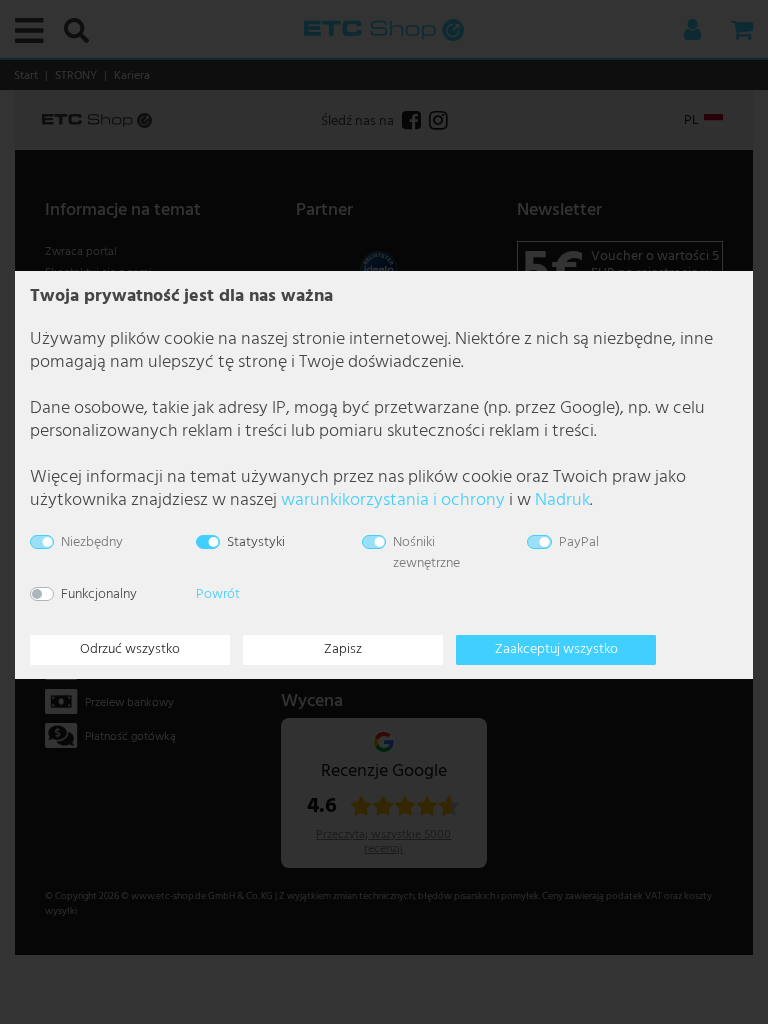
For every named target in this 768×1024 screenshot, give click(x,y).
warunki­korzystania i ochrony (393, 500)
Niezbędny (92, 542)
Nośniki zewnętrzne (426, 553)
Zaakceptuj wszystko (556, 649)
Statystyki (256, 542)
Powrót (218, 594)
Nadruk (562, 500)
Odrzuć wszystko (130, 649)
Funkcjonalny (99, 594)
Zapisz (343, 649)
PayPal (579, 542)
